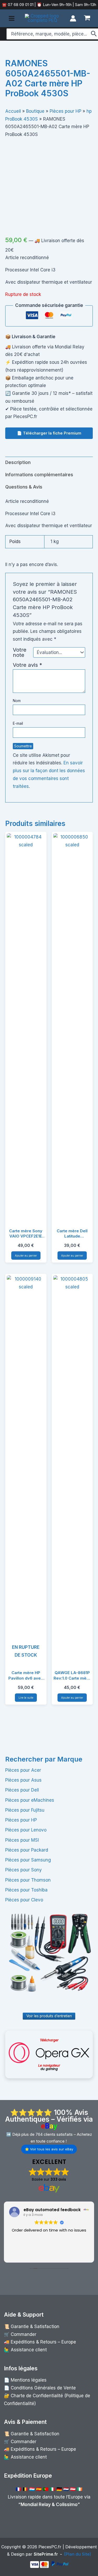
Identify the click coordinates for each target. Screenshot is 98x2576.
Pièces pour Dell (22, 1790)
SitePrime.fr (46, 2554)
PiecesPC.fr (50, 2547)
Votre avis (27, 665)
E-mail (18, 723)
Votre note (20, 652)
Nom (17, 701)
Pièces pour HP (21, 1820)
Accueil (13, 111)
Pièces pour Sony (24, 1870)
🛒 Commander (20, 2334)
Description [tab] (18, 462)
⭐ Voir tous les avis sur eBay (49, 2149)
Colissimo (67, 2504)
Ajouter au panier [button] (26, 1256)
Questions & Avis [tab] (24, 487)
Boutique (35, 111)
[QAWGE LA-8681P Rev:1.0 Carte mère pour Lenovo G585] (72, 1471)
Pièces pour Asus (23, 1780)
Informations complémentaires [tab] (39, 475)
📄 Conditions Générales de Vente (40, 2388)
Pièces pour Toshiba (26, 1890)
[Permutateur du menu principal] (12, 18)
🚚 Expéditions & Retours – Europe (40, 2342)
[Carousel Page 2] (53, 217)
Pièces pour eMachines (30, 1800)
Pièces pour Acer (23, 1770)
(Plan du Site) (78, 2554)
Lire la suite (26, 1698)
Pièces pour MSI (22, 1840)
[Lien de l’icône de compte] (73, 18)
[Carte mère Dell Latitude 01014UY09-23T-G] (72, 1029)
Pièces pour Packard (27, 1850)
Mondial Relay (36, 2504)
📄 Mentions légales (25, 2380)
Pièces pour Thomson (28, 1880)
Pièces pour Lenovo (26, 1830)
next (86, 182)
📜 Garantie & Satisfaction (32, 2327)
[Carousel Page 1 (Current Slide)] (45, 217)
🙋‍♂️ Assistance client (25, 2350)
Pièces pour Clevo (24, 1900)
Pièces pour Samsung (28, 1860)
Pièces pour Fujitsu (25, 1810)
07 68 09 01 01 (20, 5)
